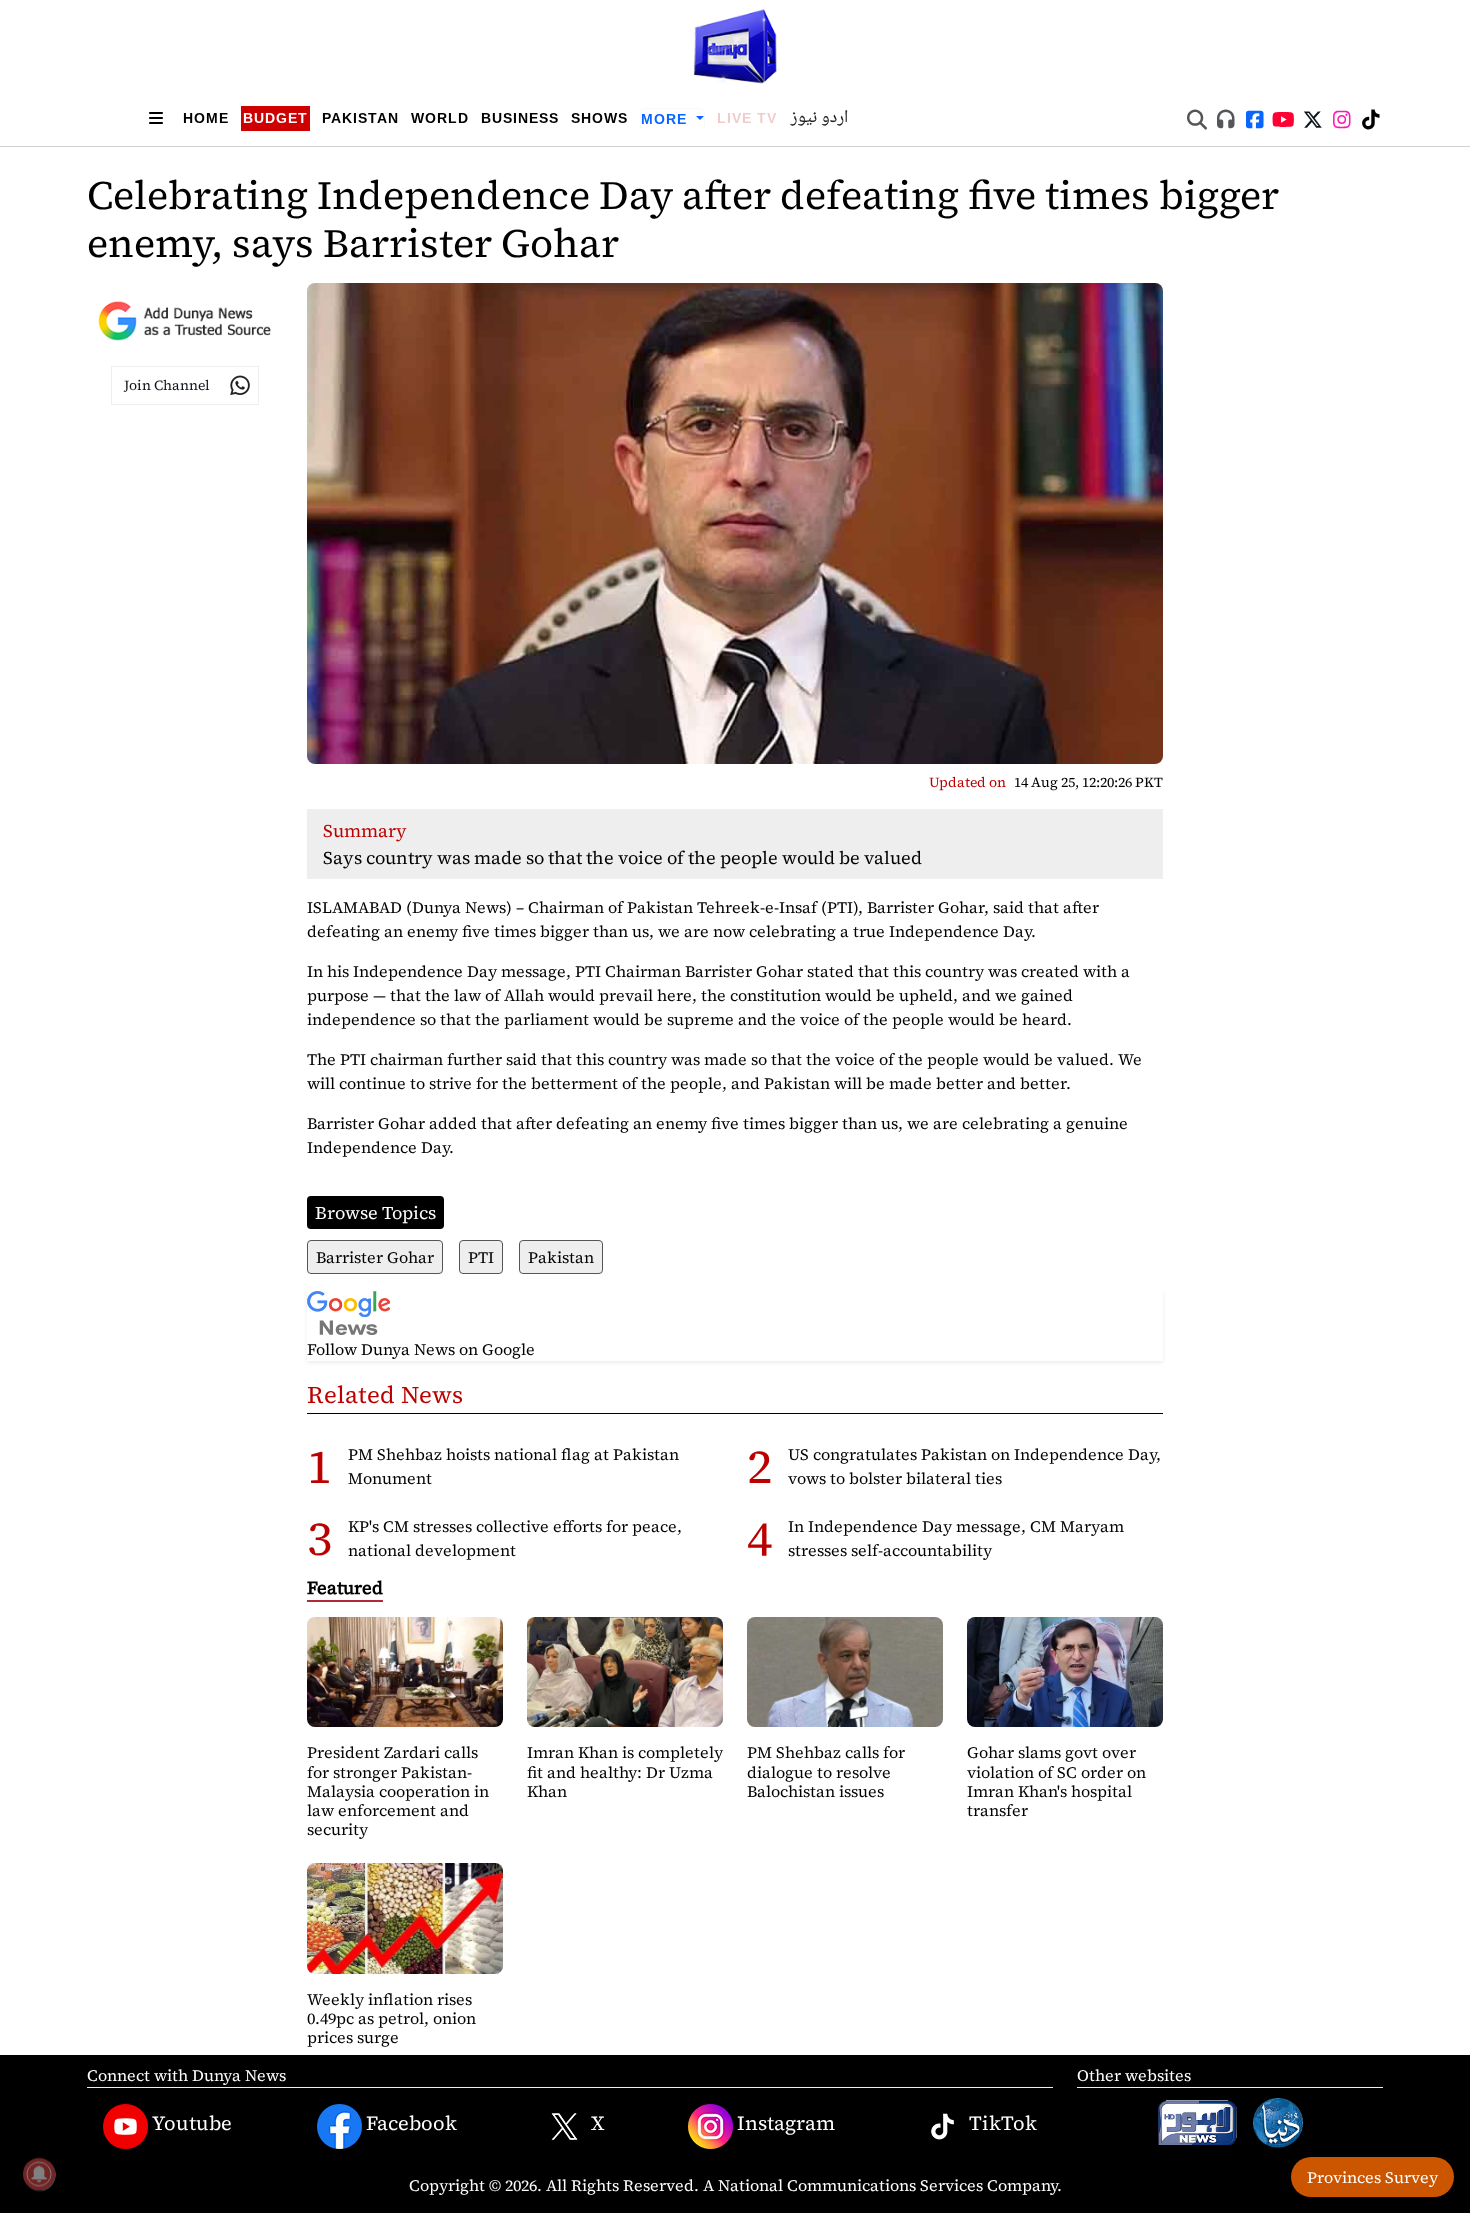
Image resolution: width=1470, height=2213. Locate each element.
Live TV (747, 118)
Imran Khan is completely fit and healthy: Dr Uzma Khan (625, 1771)
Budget (275, 118)
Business (520, 118)
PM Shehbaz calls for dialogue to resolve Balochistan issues (826, 1771)
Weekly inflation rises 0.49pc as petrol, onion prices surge (391, 2018)
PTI (481, 1257)
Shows (599, 118)
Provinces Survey (1372, 2177)
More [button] (666, 119)
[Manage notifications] (39, 2174)
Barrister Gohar (375, 1257)
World (440, 118)
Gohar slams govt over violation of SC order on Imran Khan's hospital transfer (1056, 1781)
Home (206, 118)
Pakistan (360, 118)
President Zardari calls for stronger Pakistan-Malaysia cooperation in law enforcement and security (398, 1790)
